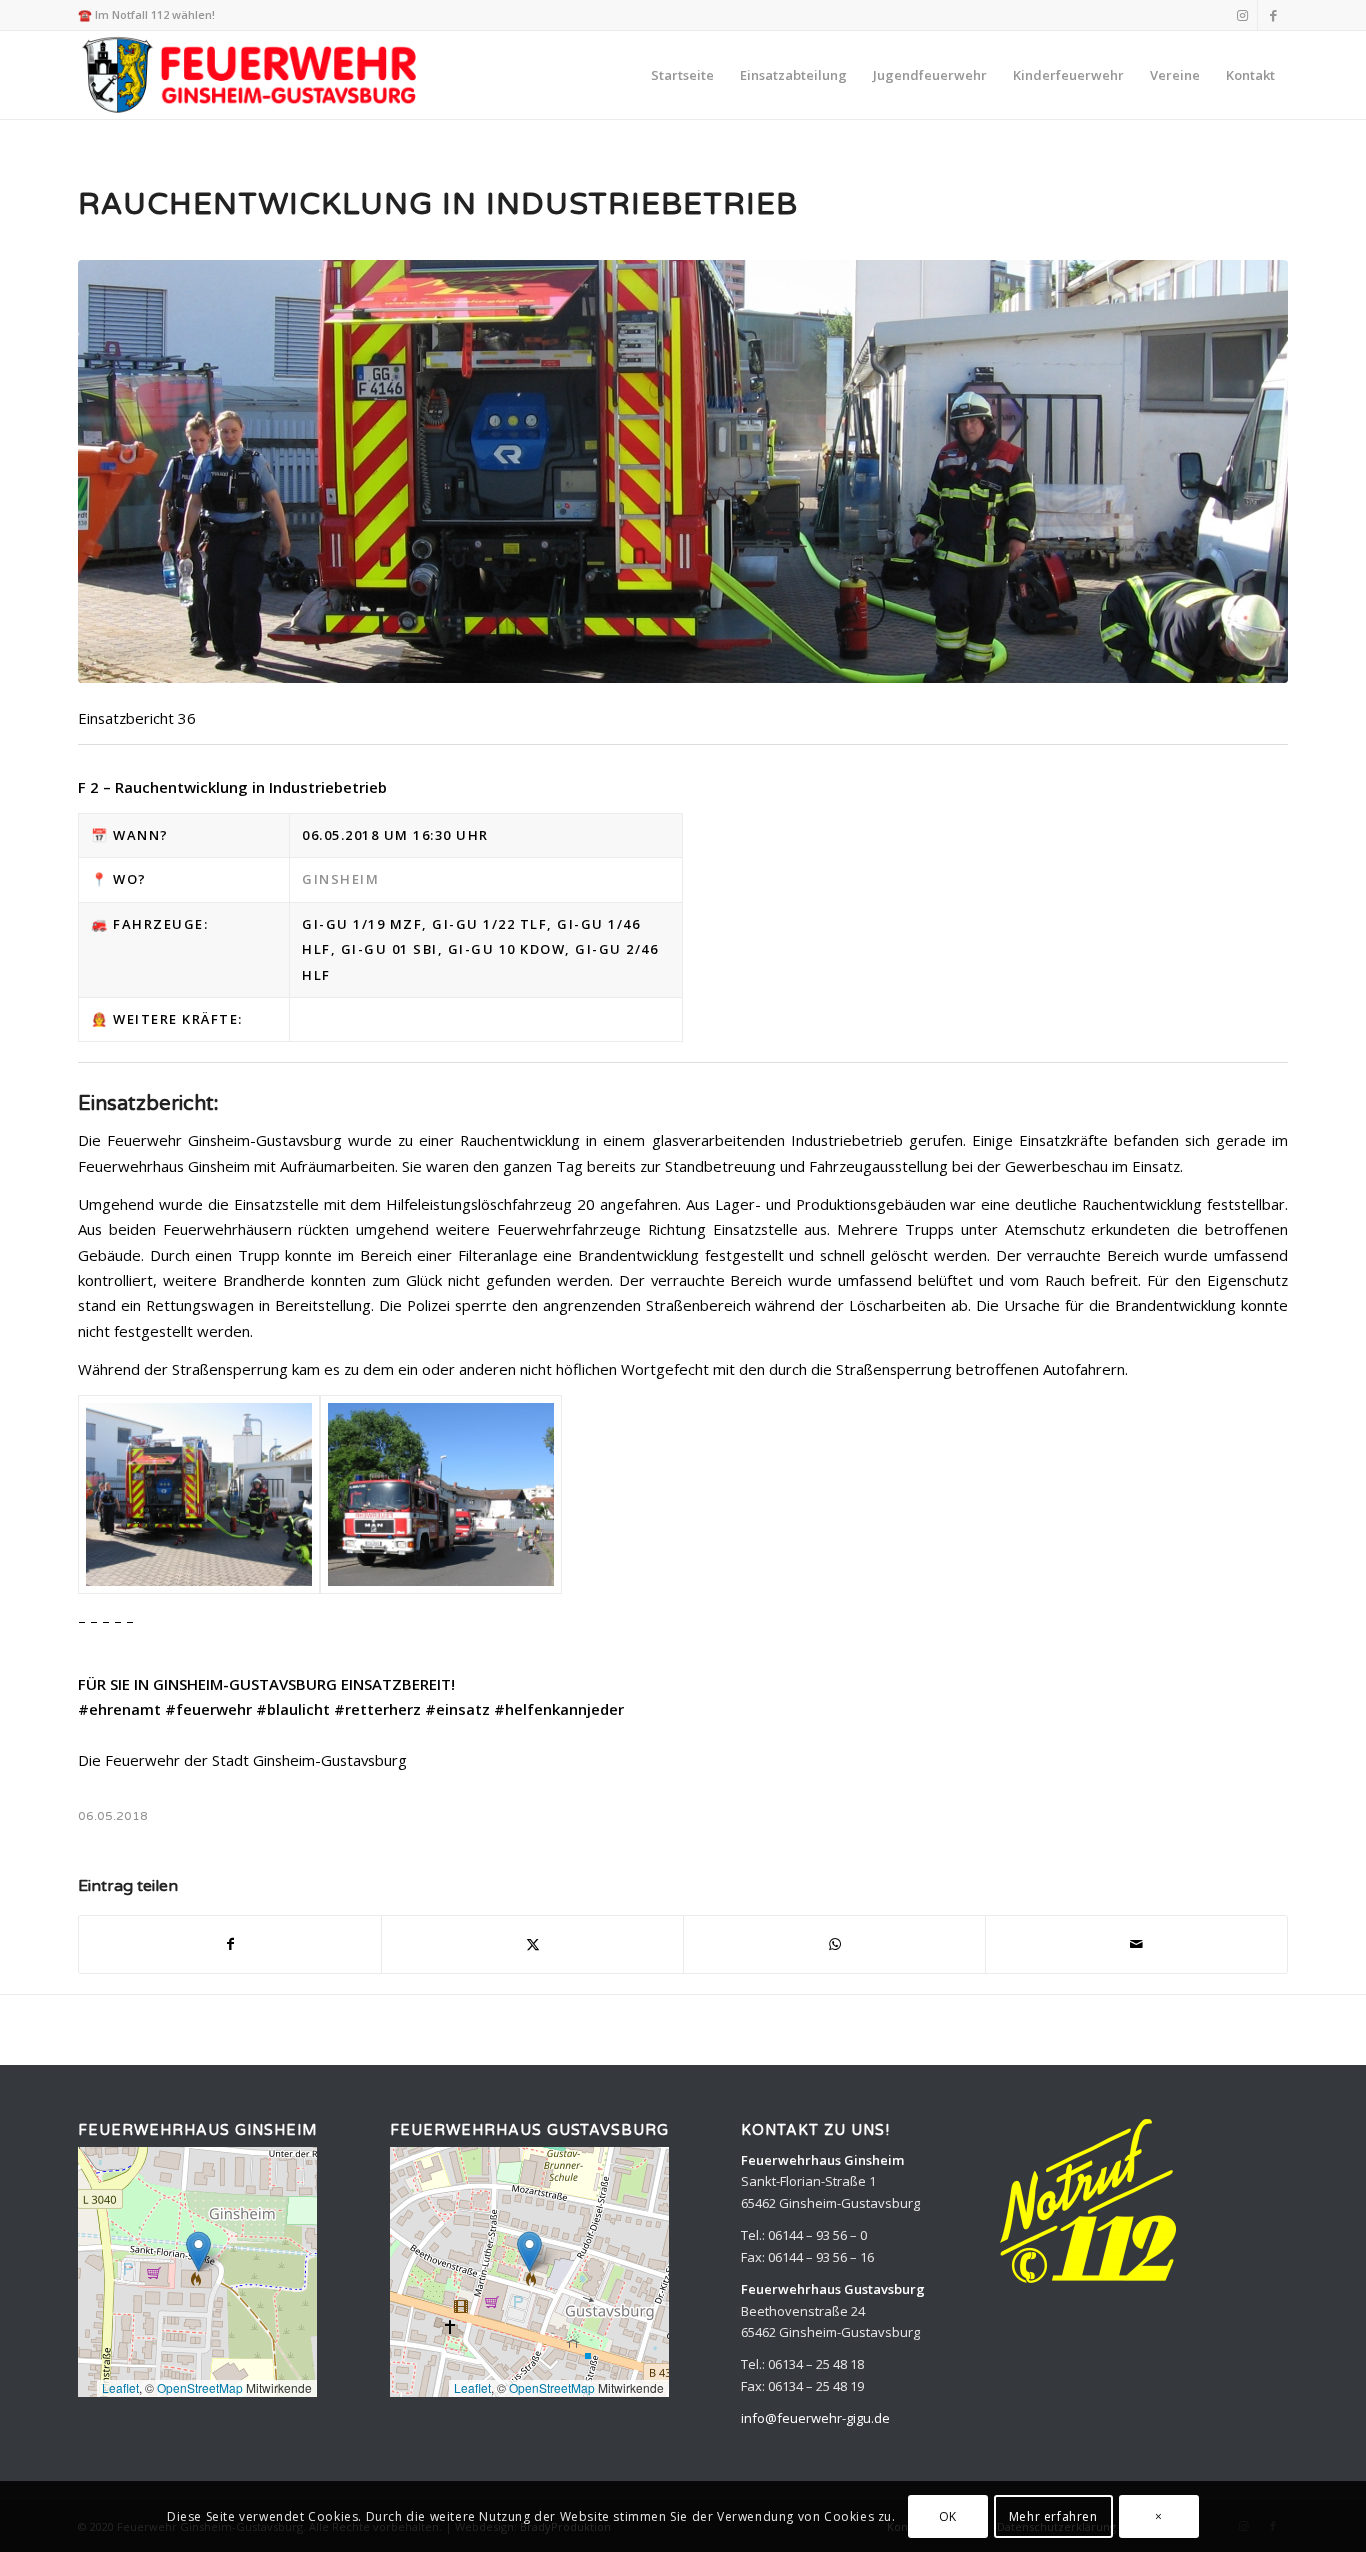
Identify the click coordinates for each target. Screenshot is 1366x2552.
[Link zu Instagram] (1242, 15)
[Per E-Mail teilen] (1136, 1944)
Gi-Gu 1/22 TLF (489, 924)
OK (948, 2516)
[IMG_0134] (683, 471)
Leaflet (120, 2387)
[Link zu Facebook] (1273, 15)
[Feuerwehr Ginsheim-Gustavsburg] (252, 75)
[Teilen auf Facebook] (230, 1944)
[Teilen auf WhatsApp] (834, 1944)
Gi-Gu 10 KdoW (507, 949)
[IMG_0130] (441, 1494)
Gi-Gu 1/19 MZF (362, 924)
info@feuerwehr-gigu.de (815, 2418)
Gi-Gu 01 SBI (389, 949)
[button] (198, 2251)
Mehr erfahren (1053, 2516)
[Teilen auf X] (532, 1944)
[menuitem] (682, 75)
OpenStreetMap (200, 2387)
